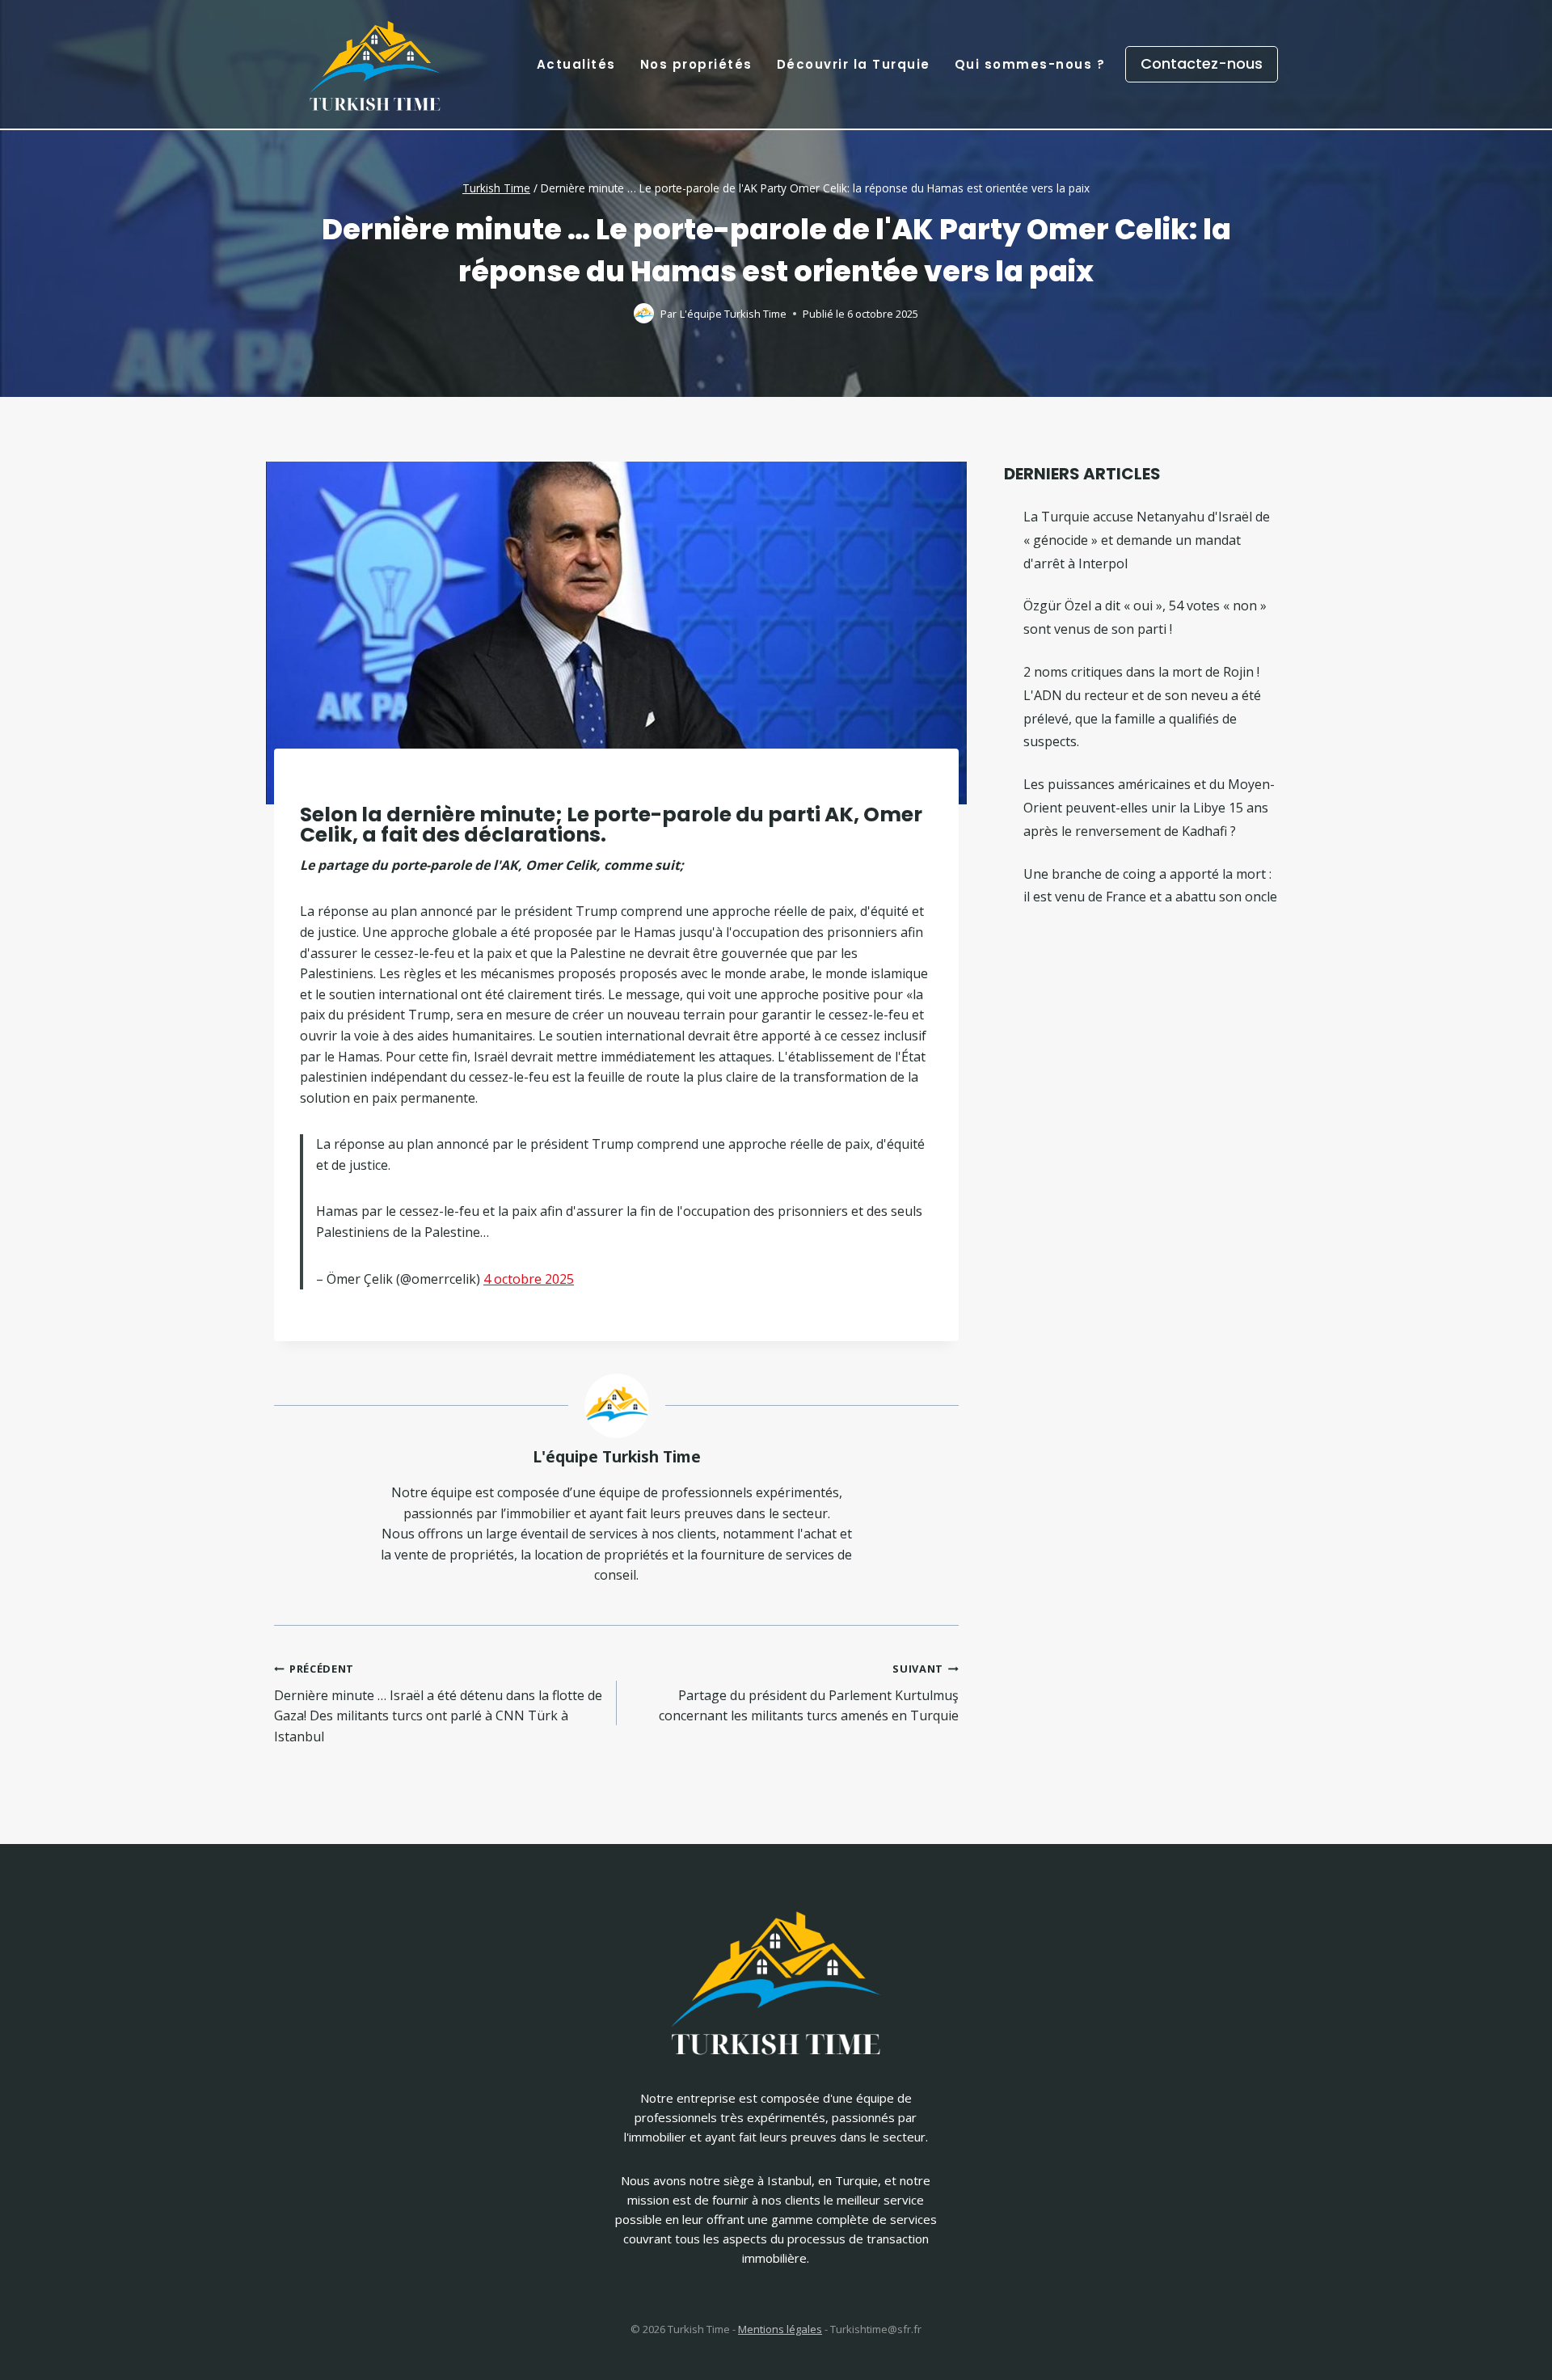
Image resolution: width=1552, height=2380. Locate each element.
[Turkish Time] (375, 60)
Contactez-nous (1202, 63)
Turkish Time (496, 188)
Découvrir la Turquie (854, 64)
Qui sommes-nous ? (1030, 64)
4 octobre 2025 (529, 1279)
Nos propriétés (696, 64)
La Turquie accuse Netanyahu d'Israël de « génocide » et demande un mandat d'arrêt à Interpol (1147, 540)
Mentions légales (780, 2329)
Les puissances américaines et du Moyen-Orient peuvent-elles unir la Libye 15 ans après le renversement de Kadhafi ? (1149, 808)
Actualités (576, 64)
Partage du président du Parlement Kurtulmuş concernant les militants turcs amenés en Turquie (809, 1693)
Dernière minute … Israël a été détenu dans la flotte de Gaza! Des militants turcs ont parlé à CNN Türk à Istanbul (438, 1703)
